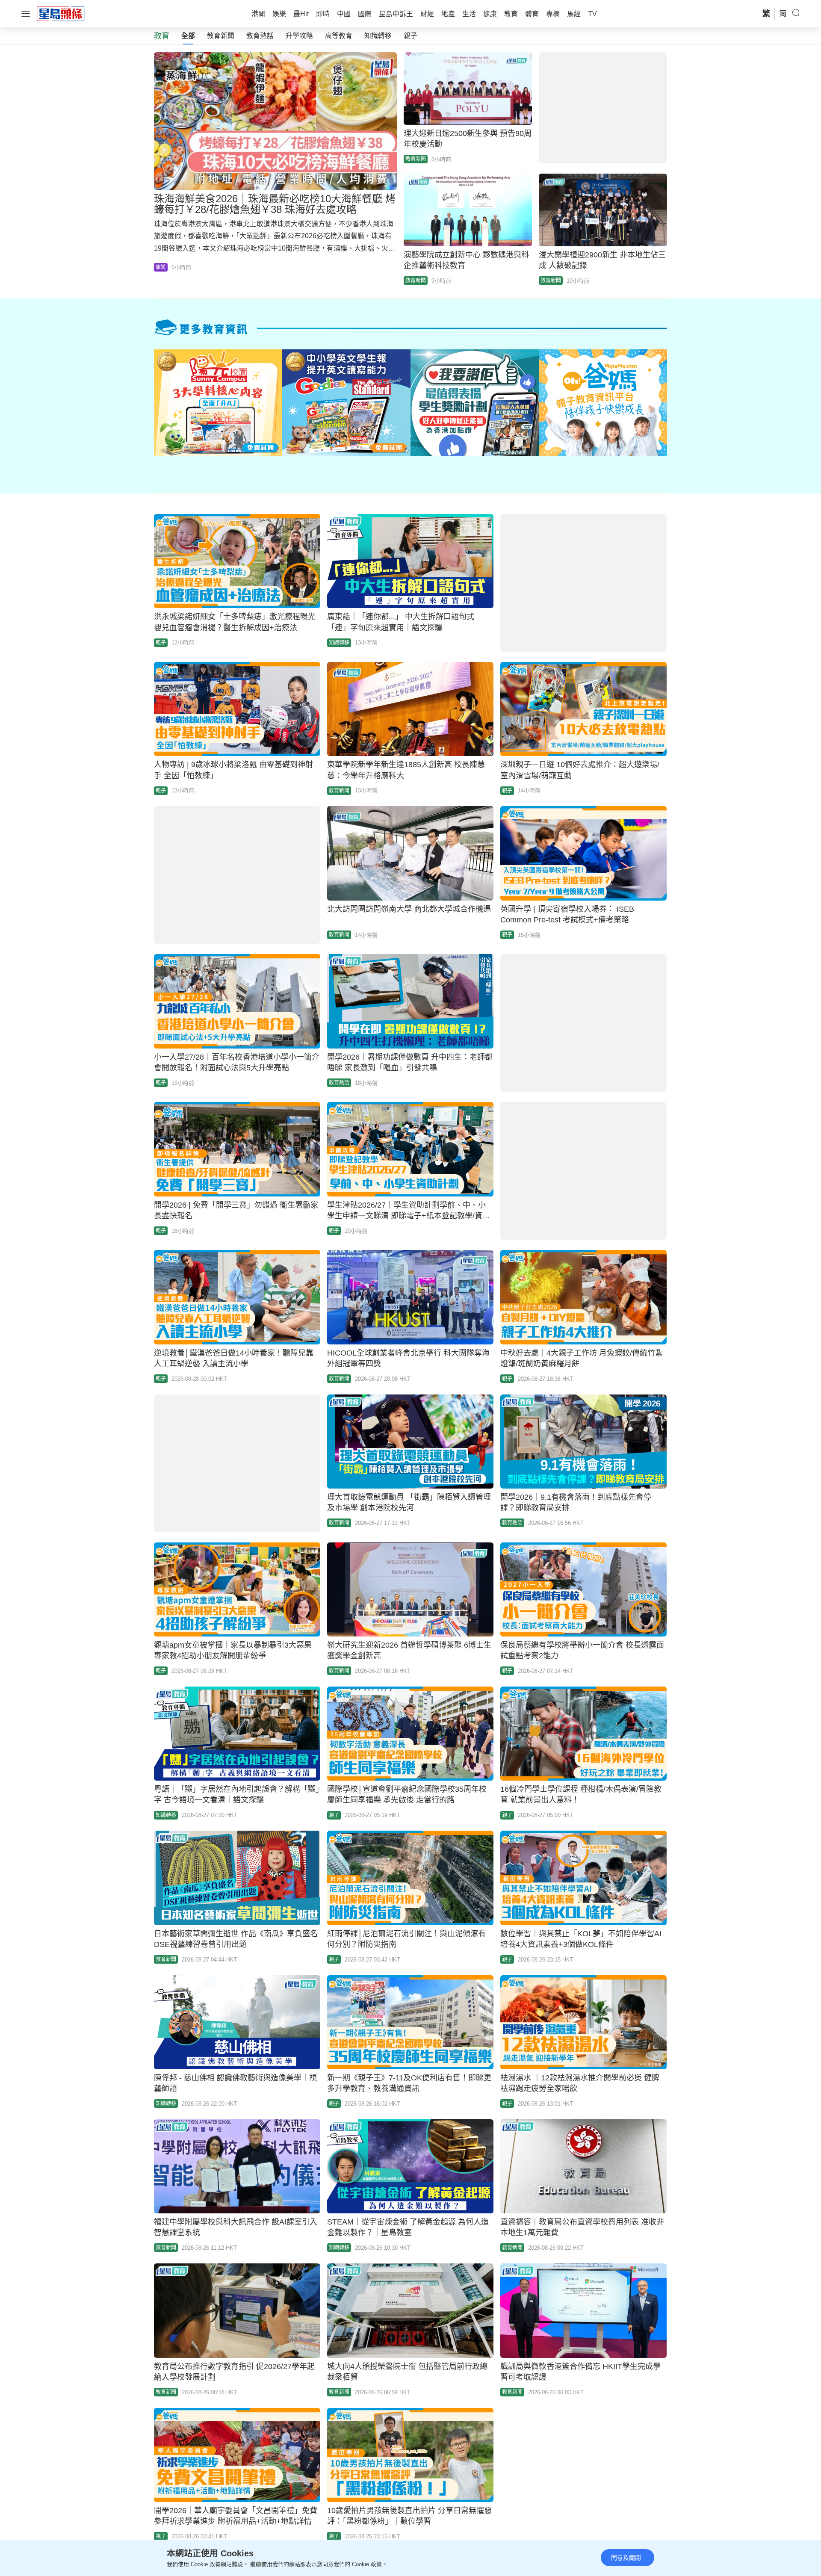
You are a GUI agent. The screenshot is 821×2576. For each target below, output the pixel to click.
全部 (188, 36)
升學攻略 (299, 36)
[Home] (61, 13)
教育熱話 (260, 36)
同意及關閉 (626, 2558)
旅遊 (161, 267)
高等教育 (339, 36)
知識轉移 (378, 36)
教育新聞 (221, 36)
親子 (410, 36)
